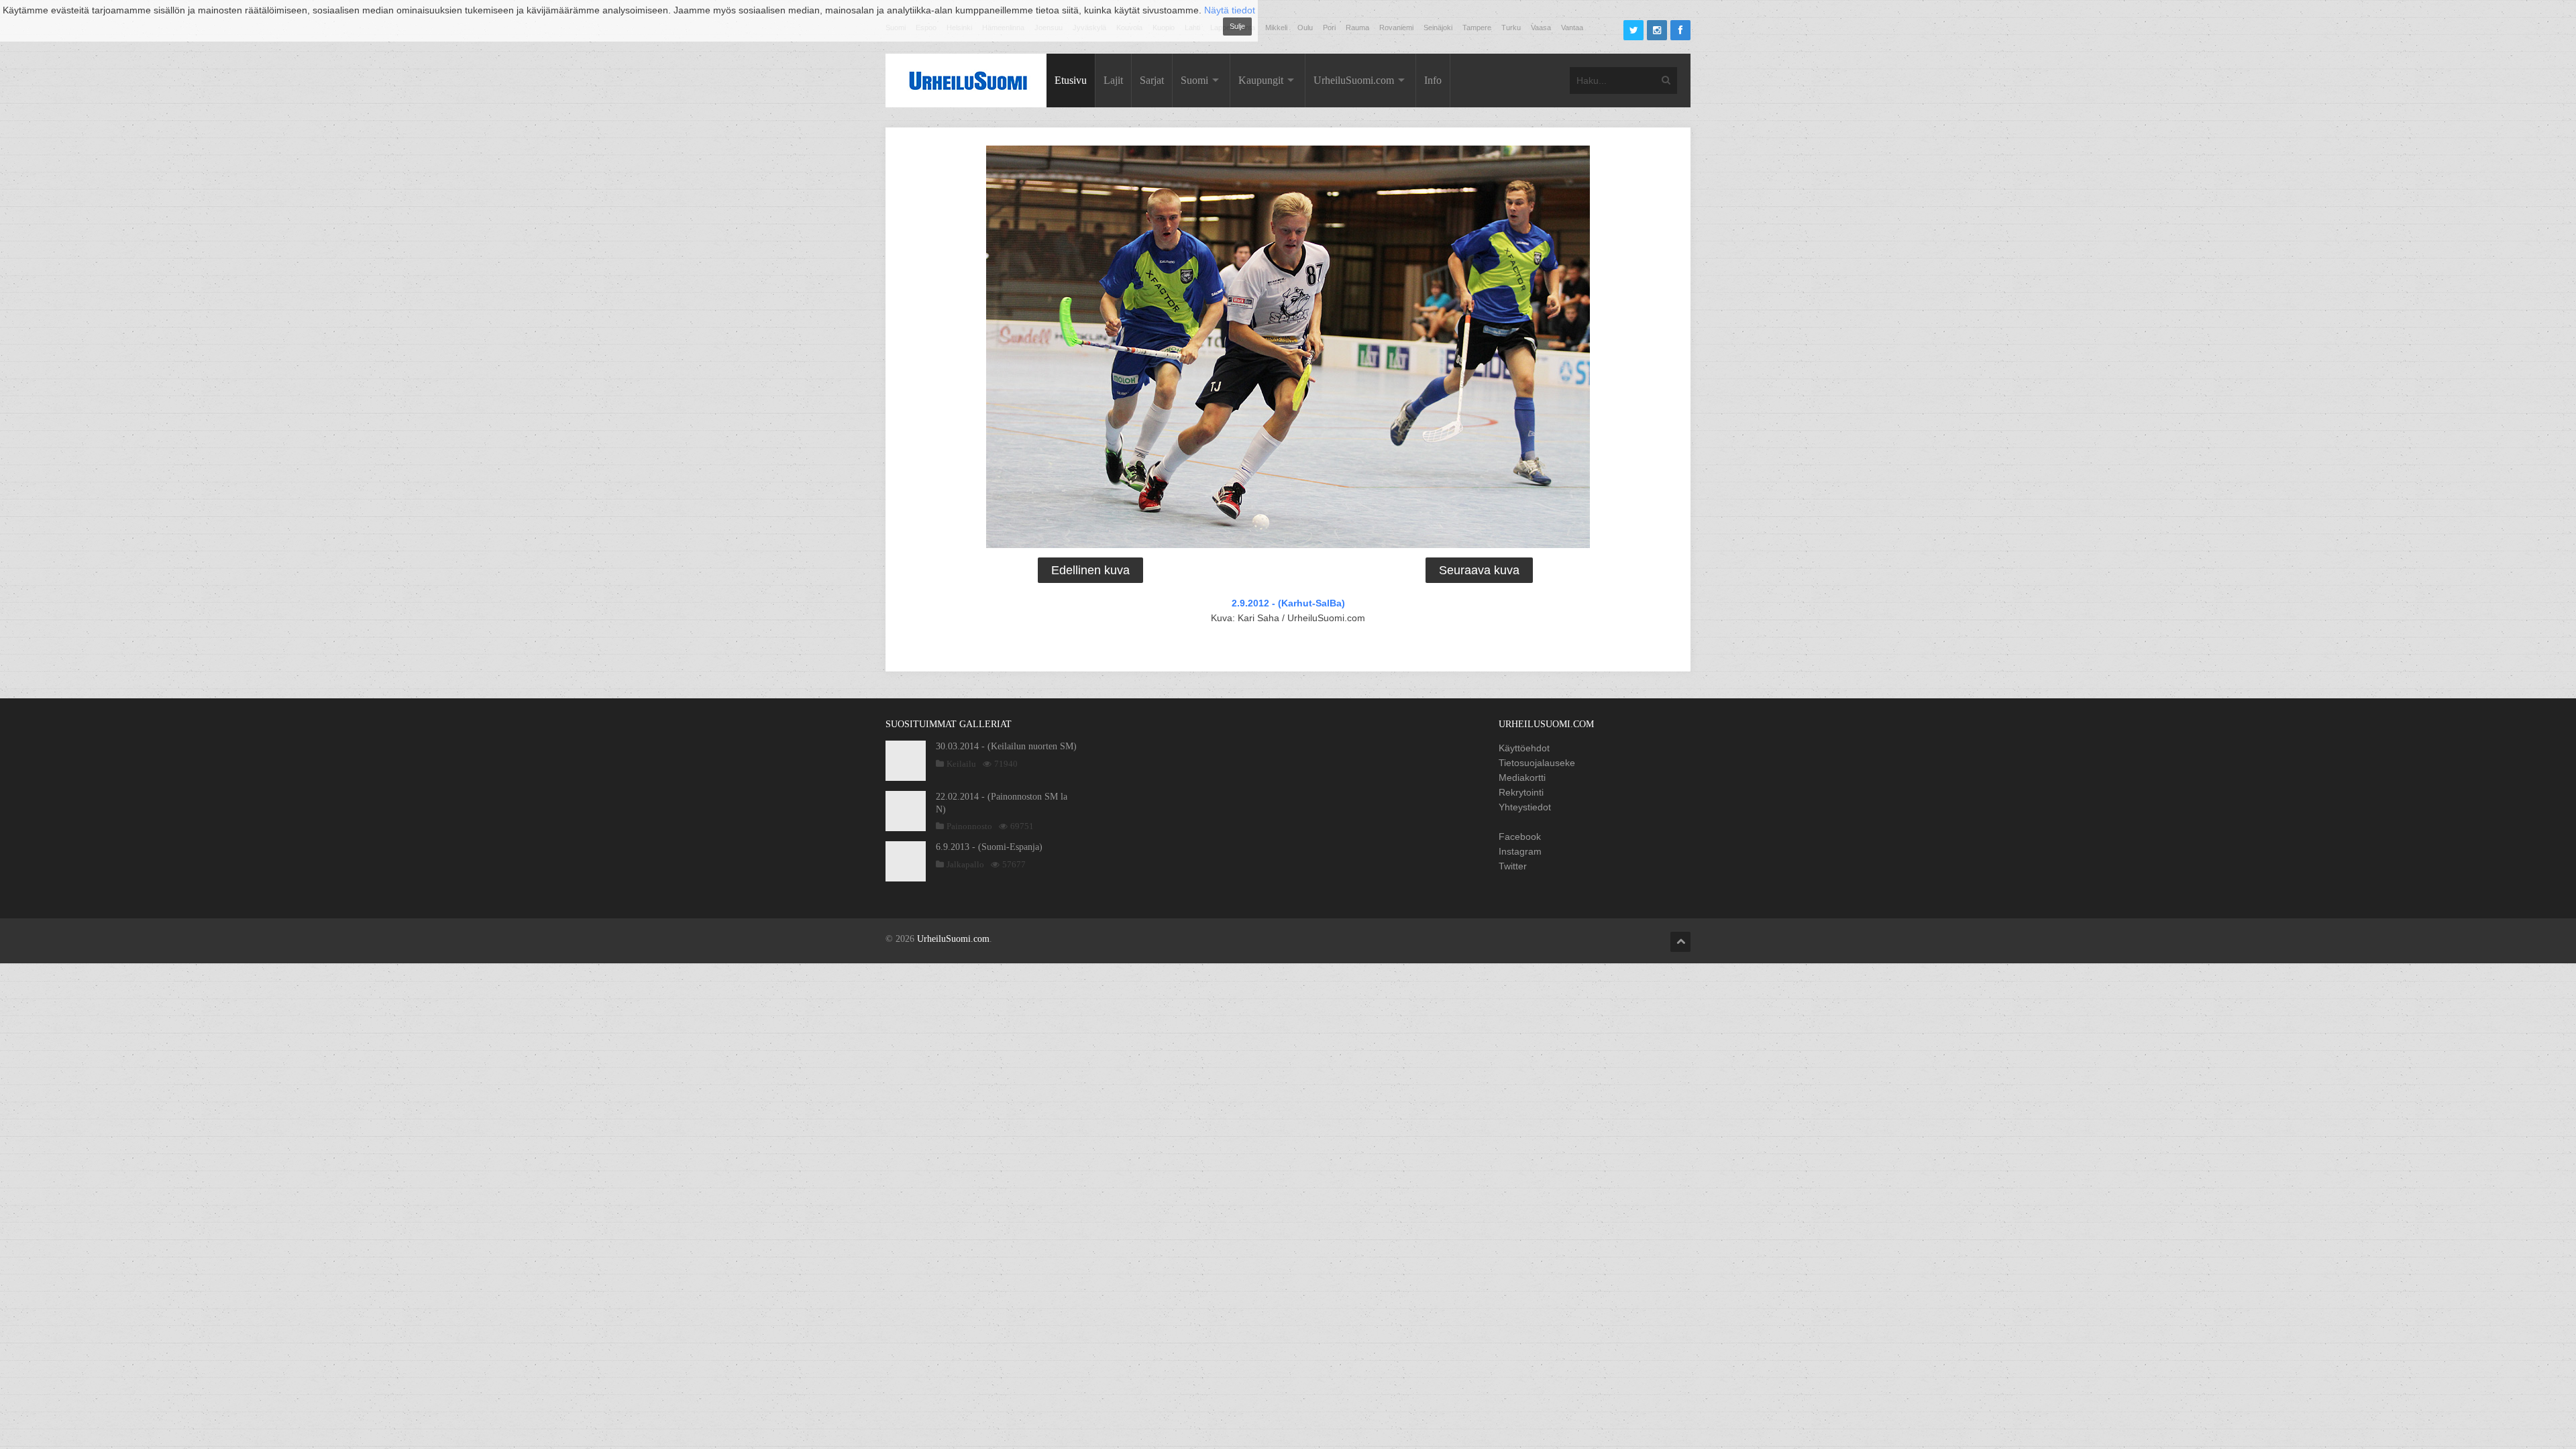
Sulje (1237, 26)
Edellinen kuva (1090, 570)
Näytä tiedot (1230, 10)
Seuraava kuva (1479, 570)
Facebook (1520, 837)
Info (1433, 80)
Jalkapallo (965, 864)
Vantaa (1572, 28)
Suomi (1194, 80)
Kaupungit (1261, 80)
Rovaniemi (1396, 28)
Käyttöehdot (1524, 748)
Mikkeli (1276, 28)
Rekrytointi (1521, 792)
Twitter (1513, 866)
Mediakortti (1522, 777)
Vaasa (1541, 28)
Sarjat (1152, 80)
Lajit (1113, 80)
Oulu (1305, 28)
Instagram (1520, 851)
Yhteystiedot (1525, 807)
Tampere (1477, 28)
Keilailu (961, 764)
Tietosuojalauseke (1537, 763)
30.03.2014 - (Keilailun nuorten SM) (1006, 746)
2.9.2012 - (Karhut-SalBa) (1288, 603)
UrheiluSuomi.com (1354, 80)
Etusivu (1071, 80)
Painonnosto (969, 826)
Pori (1329, 28)
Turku (1511, 28)
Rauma (1357, 28)
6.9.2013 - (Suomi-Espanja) (989, 847)
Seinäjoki (1438, 28)
